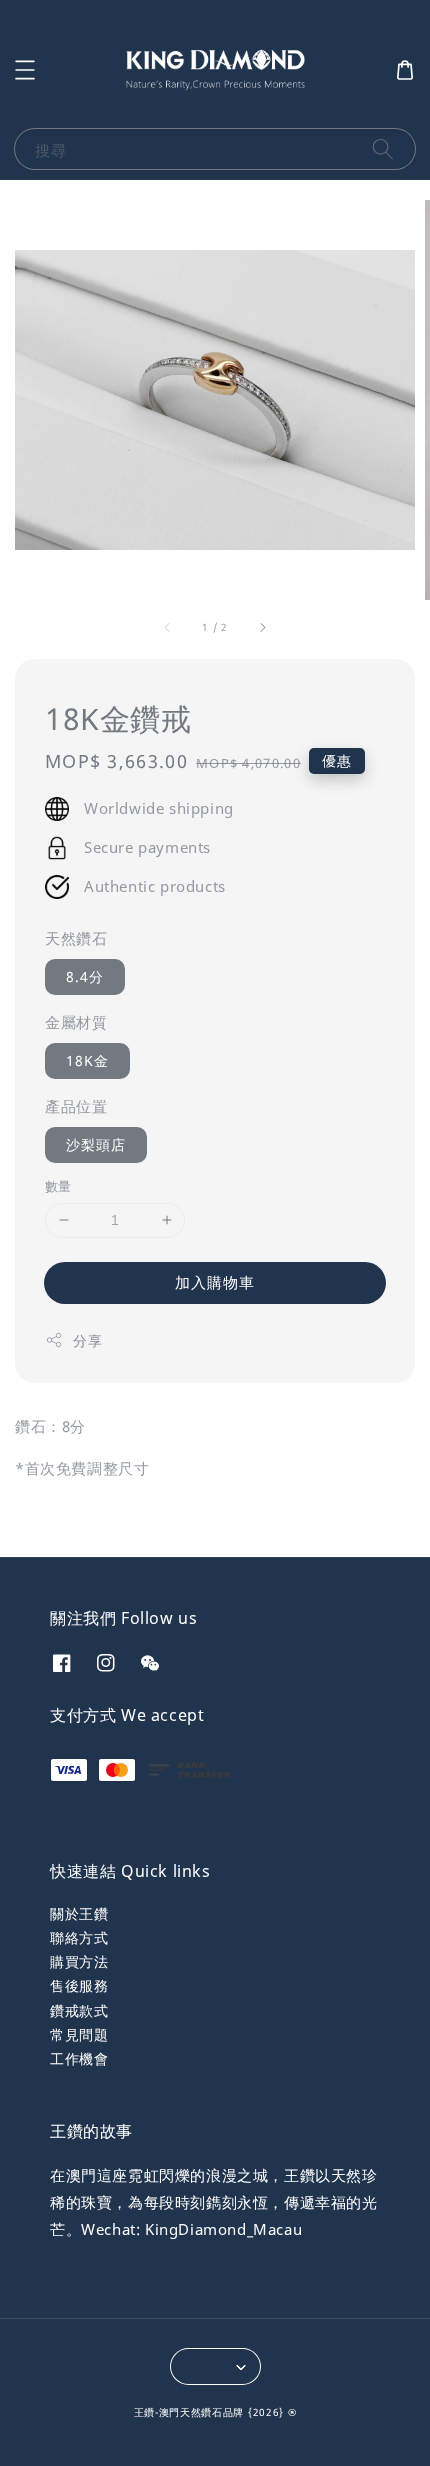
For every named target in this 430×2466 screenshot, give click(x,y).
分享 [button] (87, 1340)
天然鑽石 (76, 938)
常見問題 (79, 2034)
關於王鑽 (79, 1913)
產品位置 (76, 1106)
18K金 (87, 1060)
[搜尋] (383, 148)
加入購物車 (215, 1282)
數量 (58, 1186)
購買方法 (79, 1961)
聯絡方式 (79, 1937)
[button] (25, 70)
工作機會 (79, 2058)
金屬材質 (76, 1022)
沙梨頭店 (96, 1144)
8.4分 (85, 976)
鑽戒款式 (79, 2010)
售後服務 (79, 1985)
